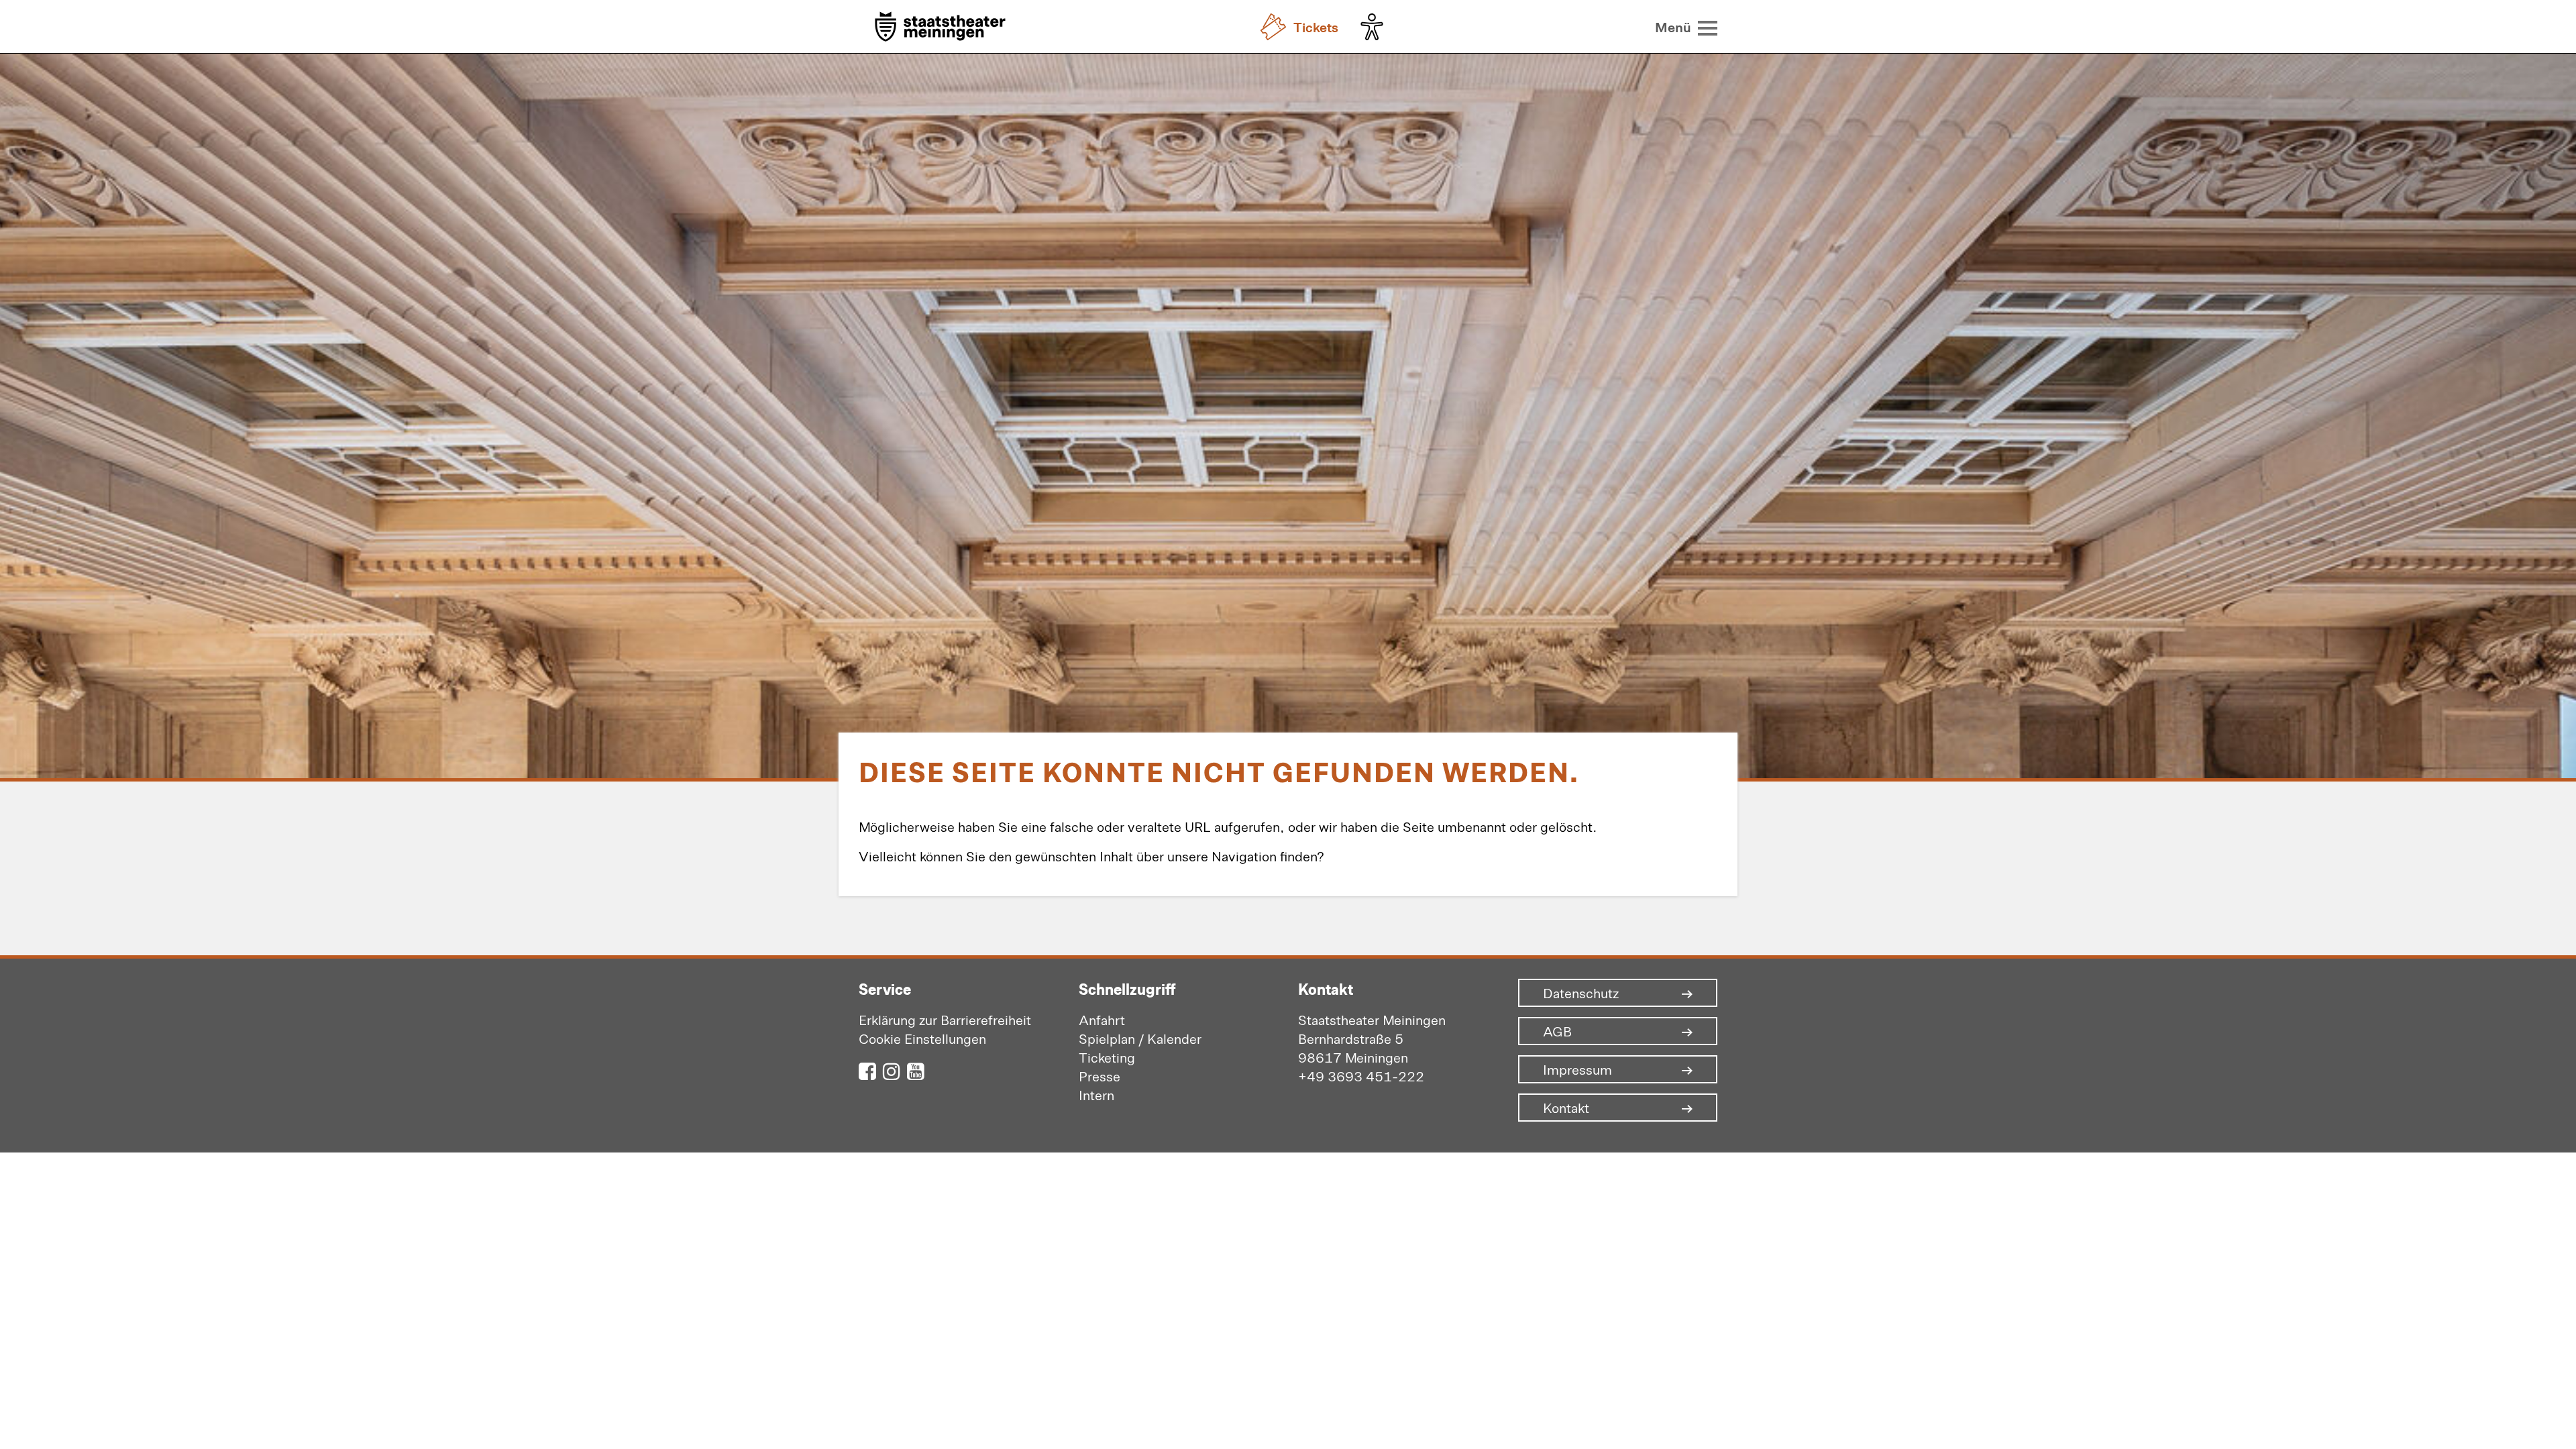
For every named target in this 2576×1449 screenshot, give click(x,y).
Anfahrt (1102, 1019)
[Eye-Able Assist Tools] (1375, 27)
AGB (1557, 1031)
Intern (1096, 1094)
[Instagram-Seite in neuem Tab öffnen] (892, 1070)
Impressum (1577, 1069)
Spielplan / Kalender (1140, 1038)
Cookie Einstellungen (922, 1038)
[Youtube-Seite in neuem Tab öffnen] (916, 1070)
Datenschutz (1581, 993)
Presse (1099, 1076)
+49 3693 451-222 (1361, 1076)
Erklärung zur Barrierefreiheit (945, 1019)
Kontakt (1566, 1108)
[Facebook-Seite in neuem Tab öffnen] (867, 1070)
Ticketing (1107, 1057)
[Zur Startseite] (940, 28)
